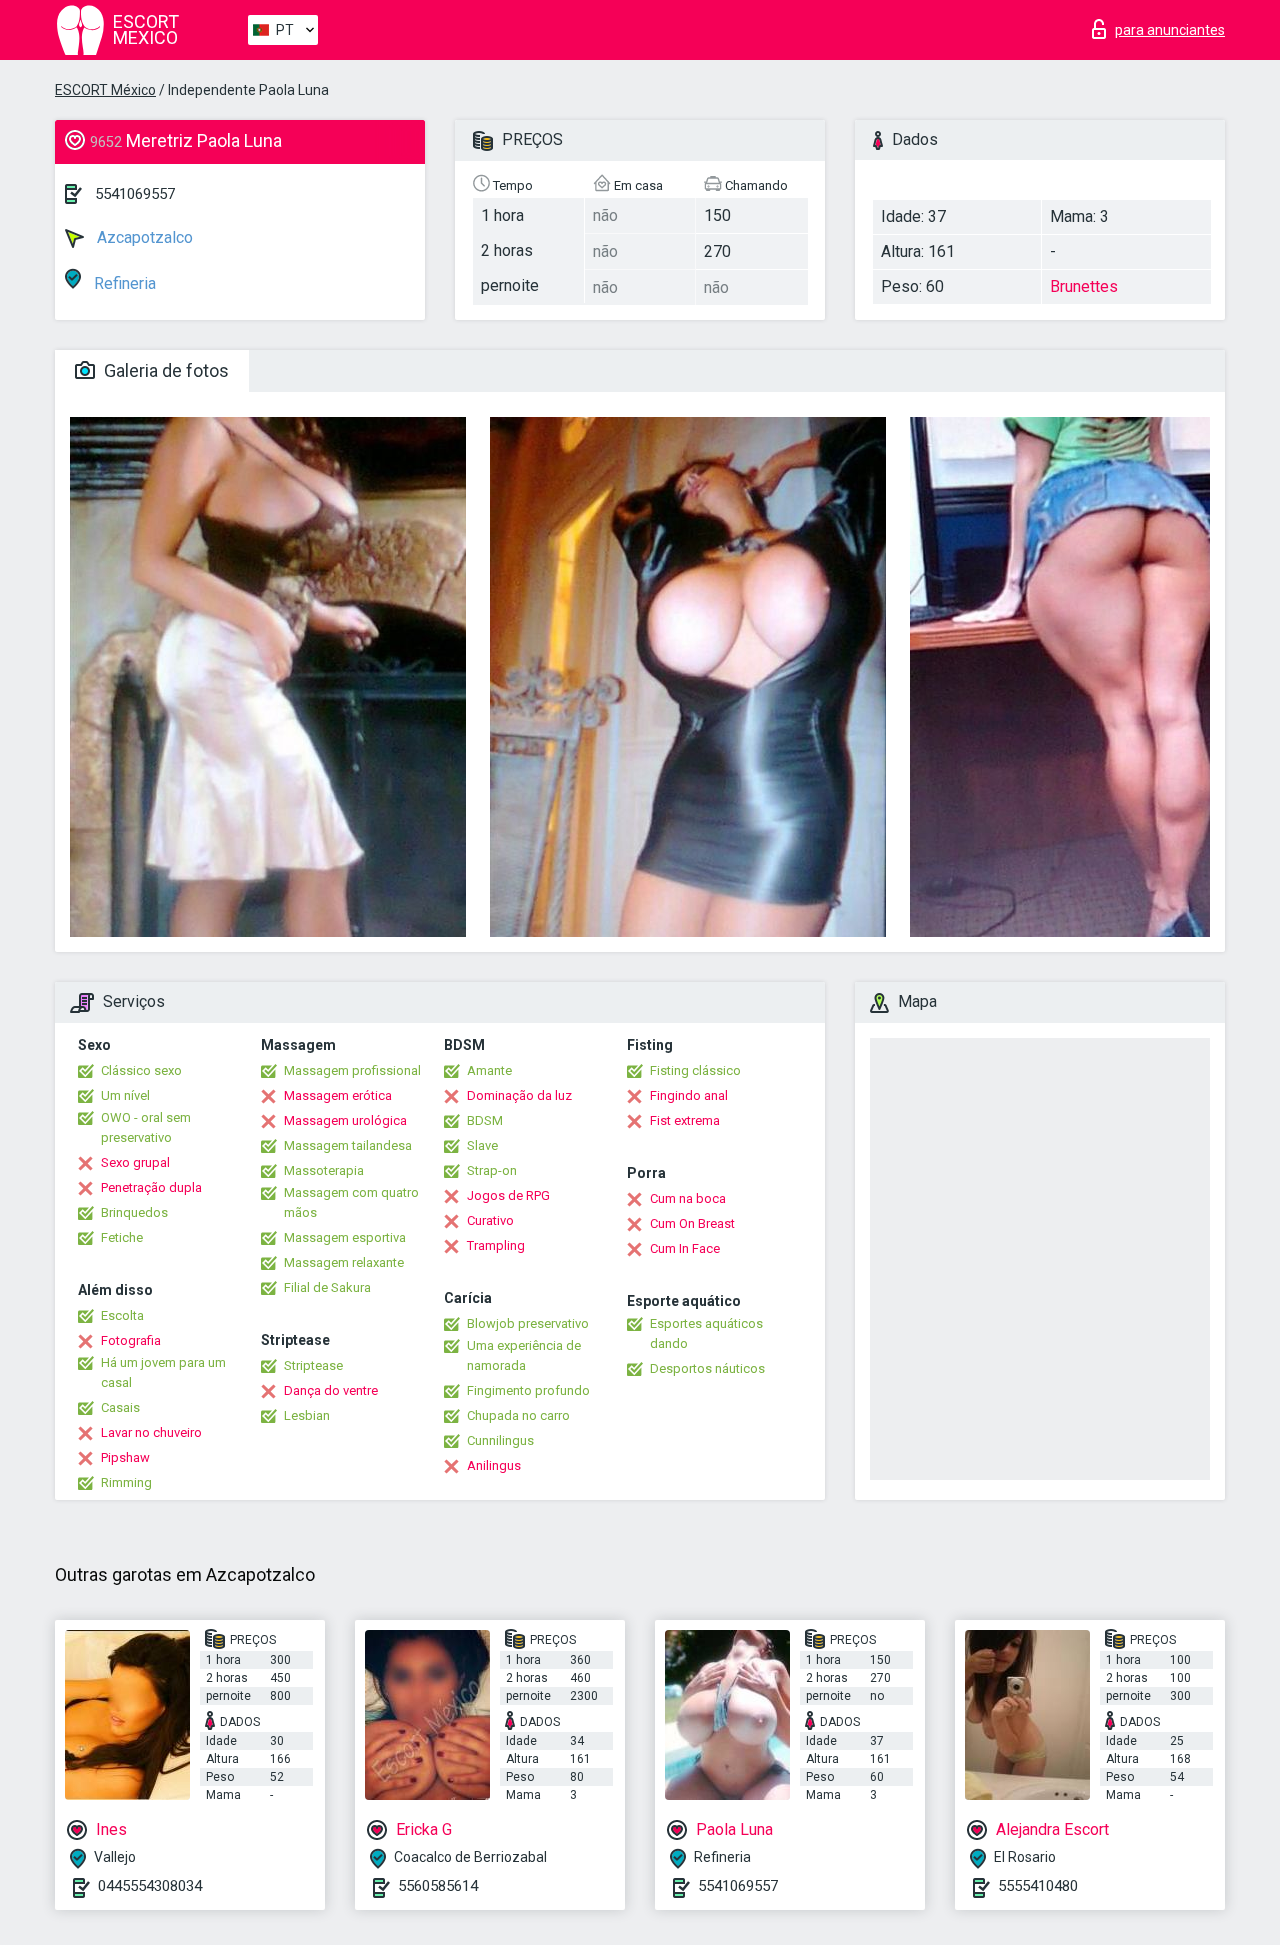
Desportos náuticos (707, 1368)
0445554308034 (150, 1886)
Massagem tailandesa (348, 1145)
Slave (482, 1145)
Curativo (490, 1220)
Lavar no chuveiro (151, 1432)
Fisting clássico (695, 1070)
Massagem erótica (338, 1095)
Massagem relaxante (344, 1262)
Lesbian (307, 1415)
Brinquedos (134, 1212)
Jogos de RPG (508, 1195)
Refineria (123, 283)
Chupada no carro (518, 1415)
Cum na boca (688, 1198)
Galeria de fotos (164, 370)
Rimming (126, 1482)
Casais (120, 1407)
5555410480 (1038, 1886)
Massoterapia (324, 1170)
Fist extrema (685, 1120)
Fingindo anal (689, 1095)
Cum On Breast (692, 1223)
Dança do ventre (331, 1390)
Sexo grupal (135, 1162)
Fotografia (131, 1340)
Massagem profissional (352, 1070)
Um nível (125, 1095)
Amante (489, 1070)
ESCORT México (105, 90)
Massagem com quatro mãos (351, 1202)
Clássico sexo (141, 1070)
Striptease (313, 1365)
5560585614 (438, 1886)
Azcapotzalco (143, 237)
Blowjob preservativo (528, 1323)
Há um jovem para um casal (163, 1372)
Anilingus (494, 1465)
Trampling (496, 1245)
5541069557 (135, 194)
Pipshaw (125, 1457)
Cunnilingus (500, 1440)
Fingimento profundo (528, 1390)
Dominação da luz (519, 1095)
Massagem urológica (345, 1120)
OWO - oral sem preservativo (146, 1127)
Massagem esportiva (345, 1237)
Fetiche (122, 1237)
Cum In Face (685, 1248)
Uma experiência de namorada (524, 1355)
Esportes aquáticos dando (706, 1333)
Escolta (122, 1315)
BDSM (485, 1120)
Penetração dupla (151, 1187)
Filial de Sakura (327, 1287)
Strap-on (492, 1170)
